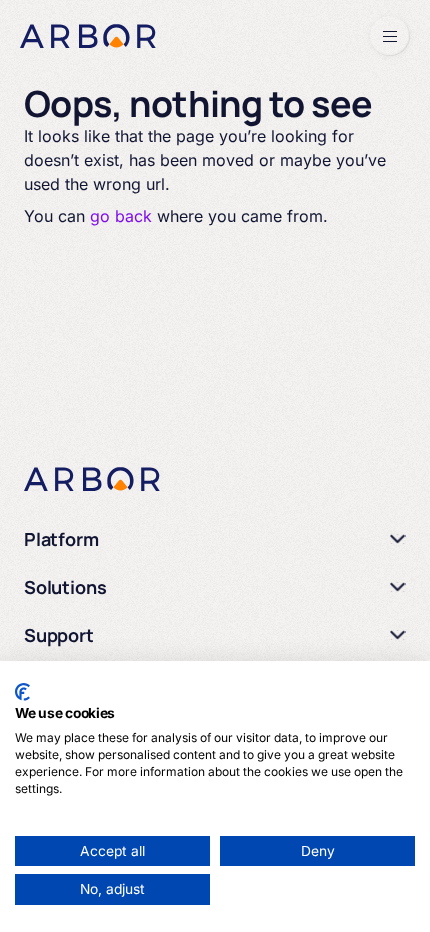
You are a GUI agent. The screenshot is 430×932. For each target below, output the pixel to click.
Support (59, 635)
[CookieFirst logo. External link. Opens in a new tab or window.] (22, 692)
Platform (61, 539)
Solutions (65, 587)
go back (121, 216)
